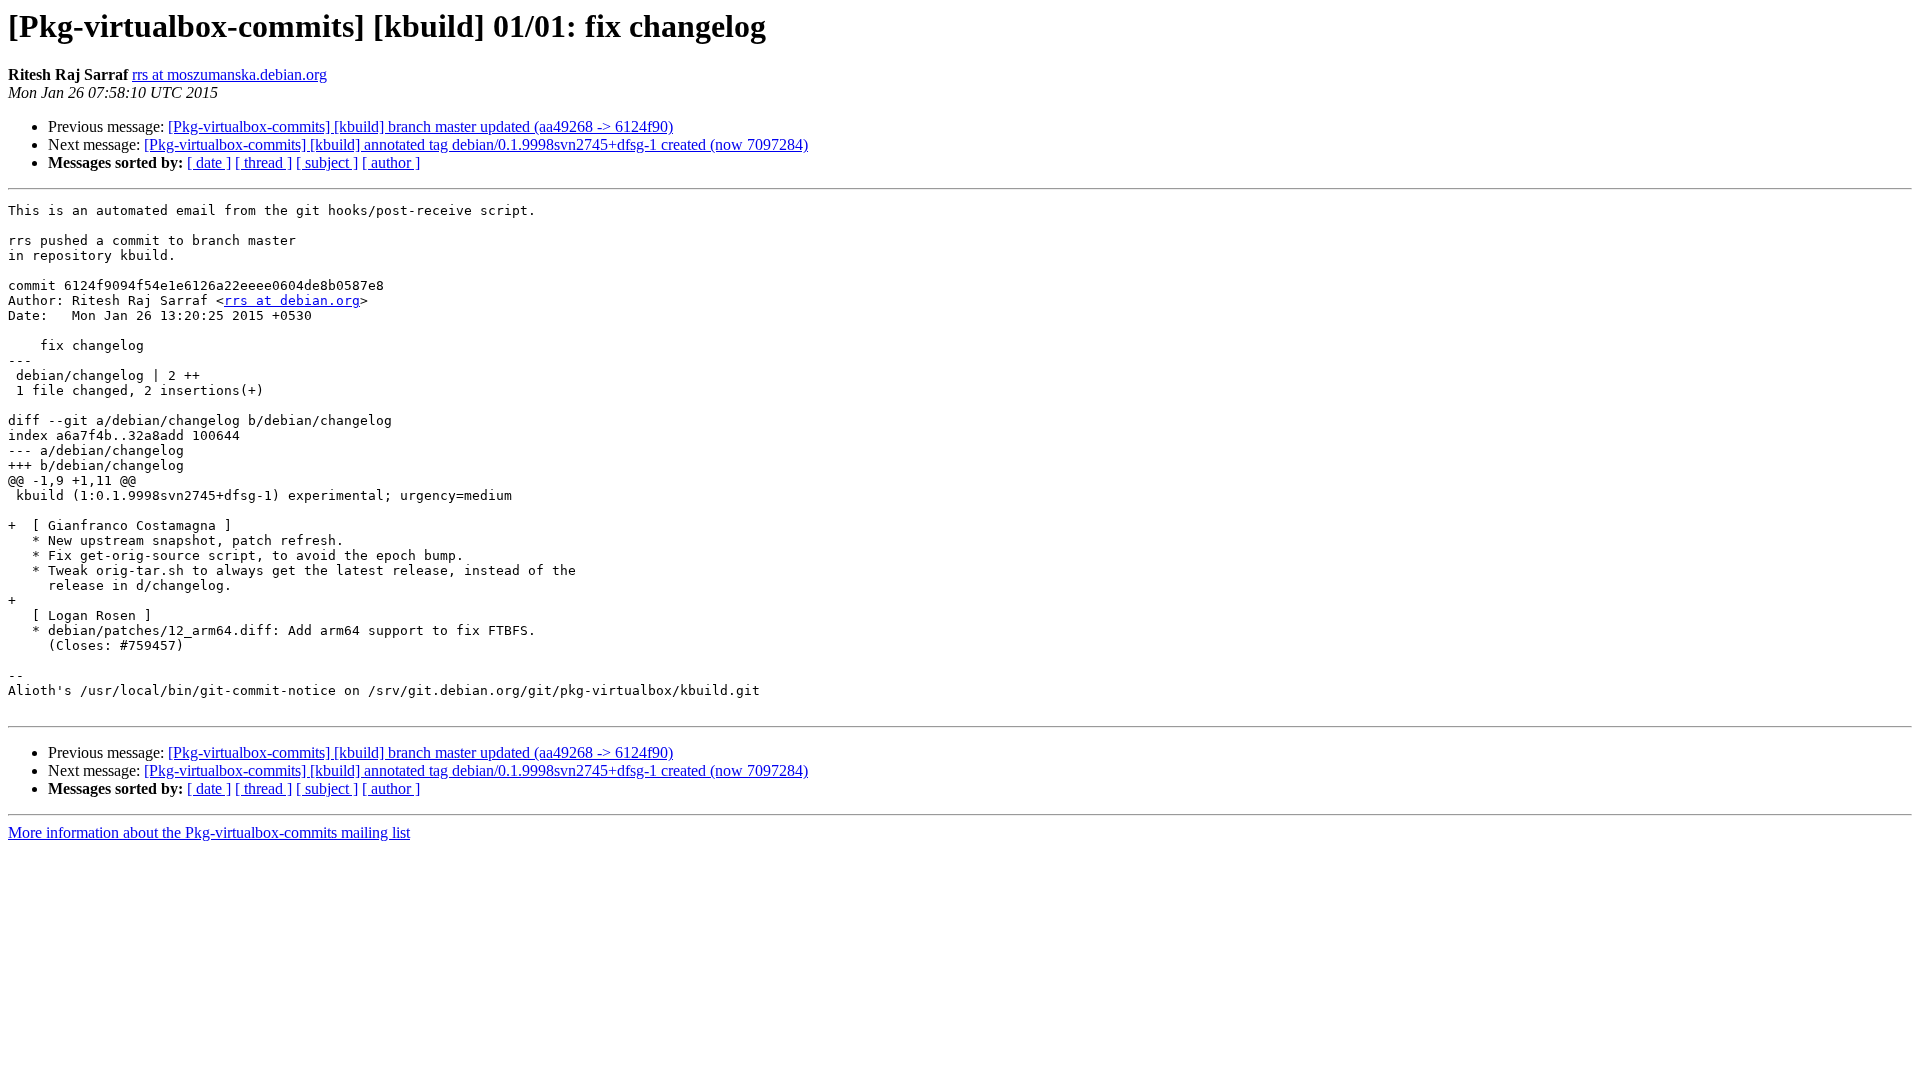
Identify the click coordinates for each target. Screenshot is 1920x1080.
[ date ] (209, 162)
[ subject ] (327, 162)
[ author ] (391, 162)
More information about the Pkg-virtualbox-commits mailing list (209, 832)
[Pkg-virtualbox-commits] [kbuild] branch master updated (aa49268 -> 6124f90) (420, 126)
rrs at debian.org (292, 300)
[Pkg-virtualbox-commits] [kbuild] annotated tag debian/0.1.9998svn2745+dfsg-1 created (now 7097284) (476, 144)
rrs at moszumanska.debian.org (229, 74)
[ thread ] (263, 162)
